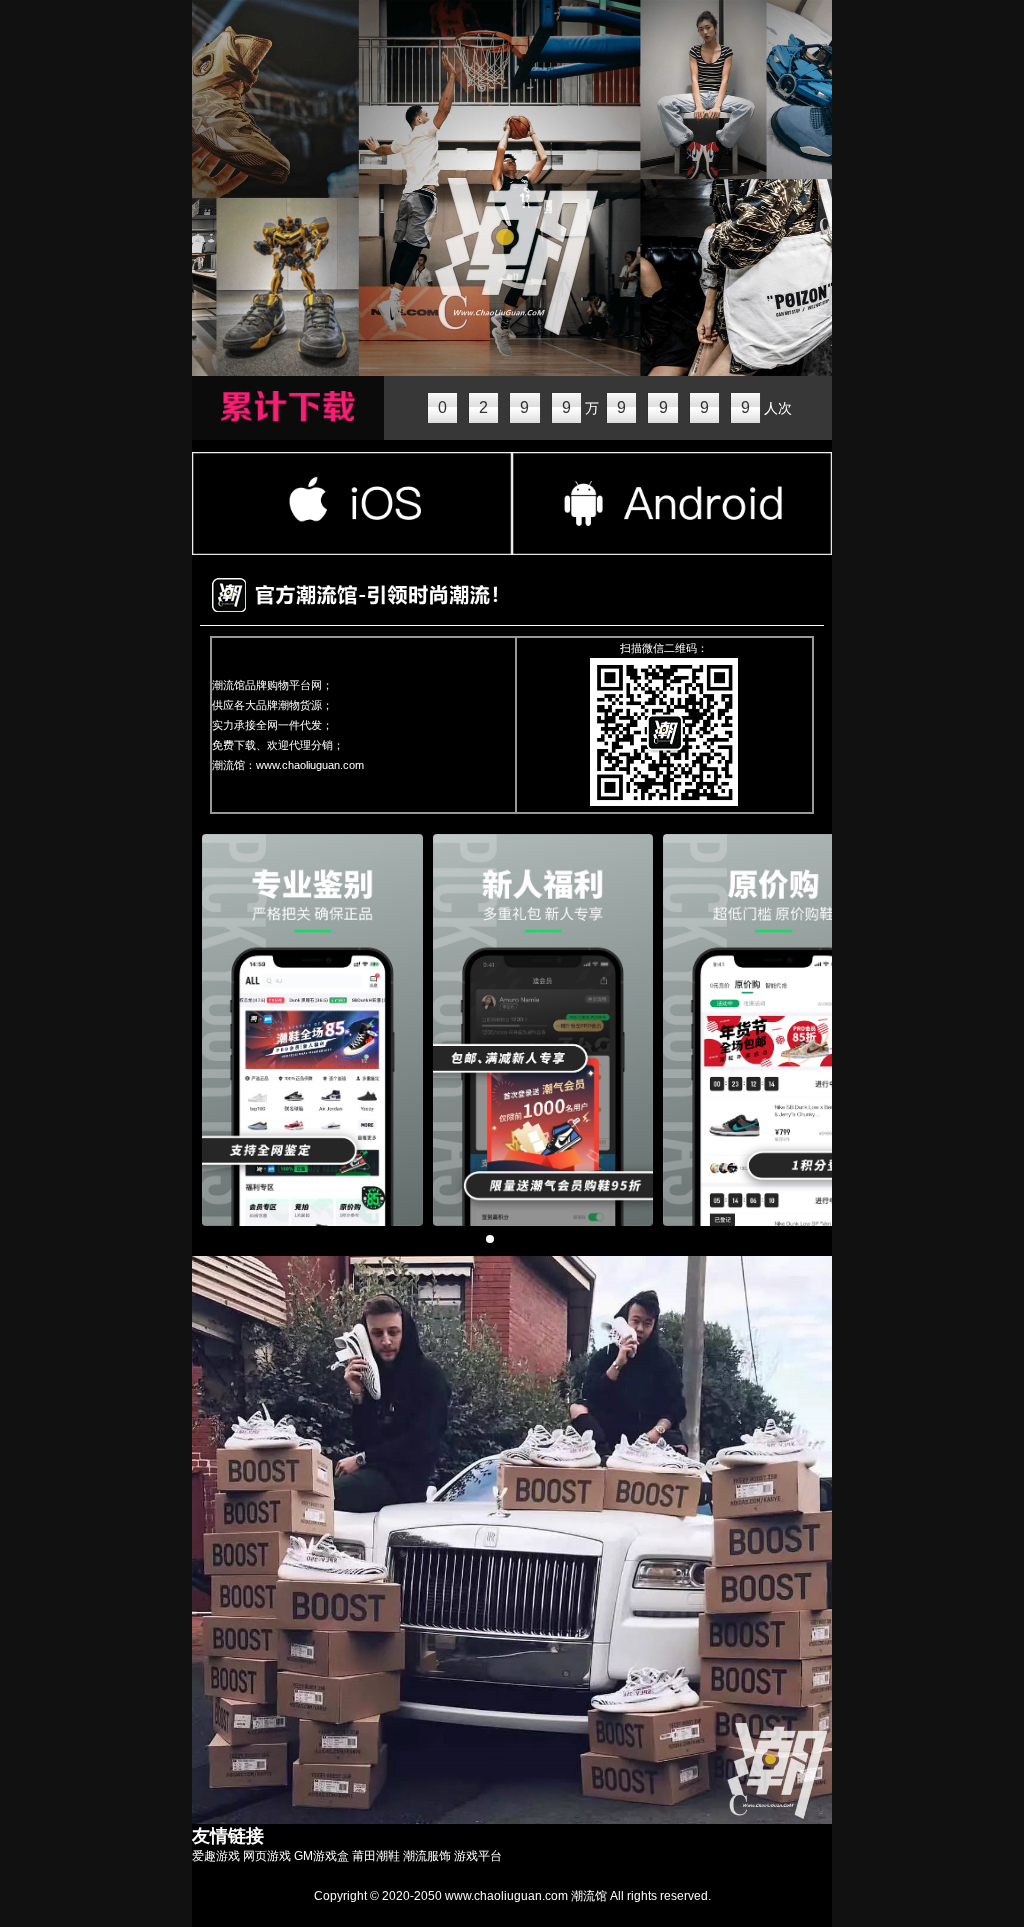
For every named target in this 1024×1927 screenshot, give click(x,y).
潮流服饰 (427, 1856)
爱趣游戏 (216, 1856)
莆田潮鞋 (376, 1856)
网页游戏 (267, 1856)
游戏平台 (478, 1856)
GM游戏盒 (321, 1856)
